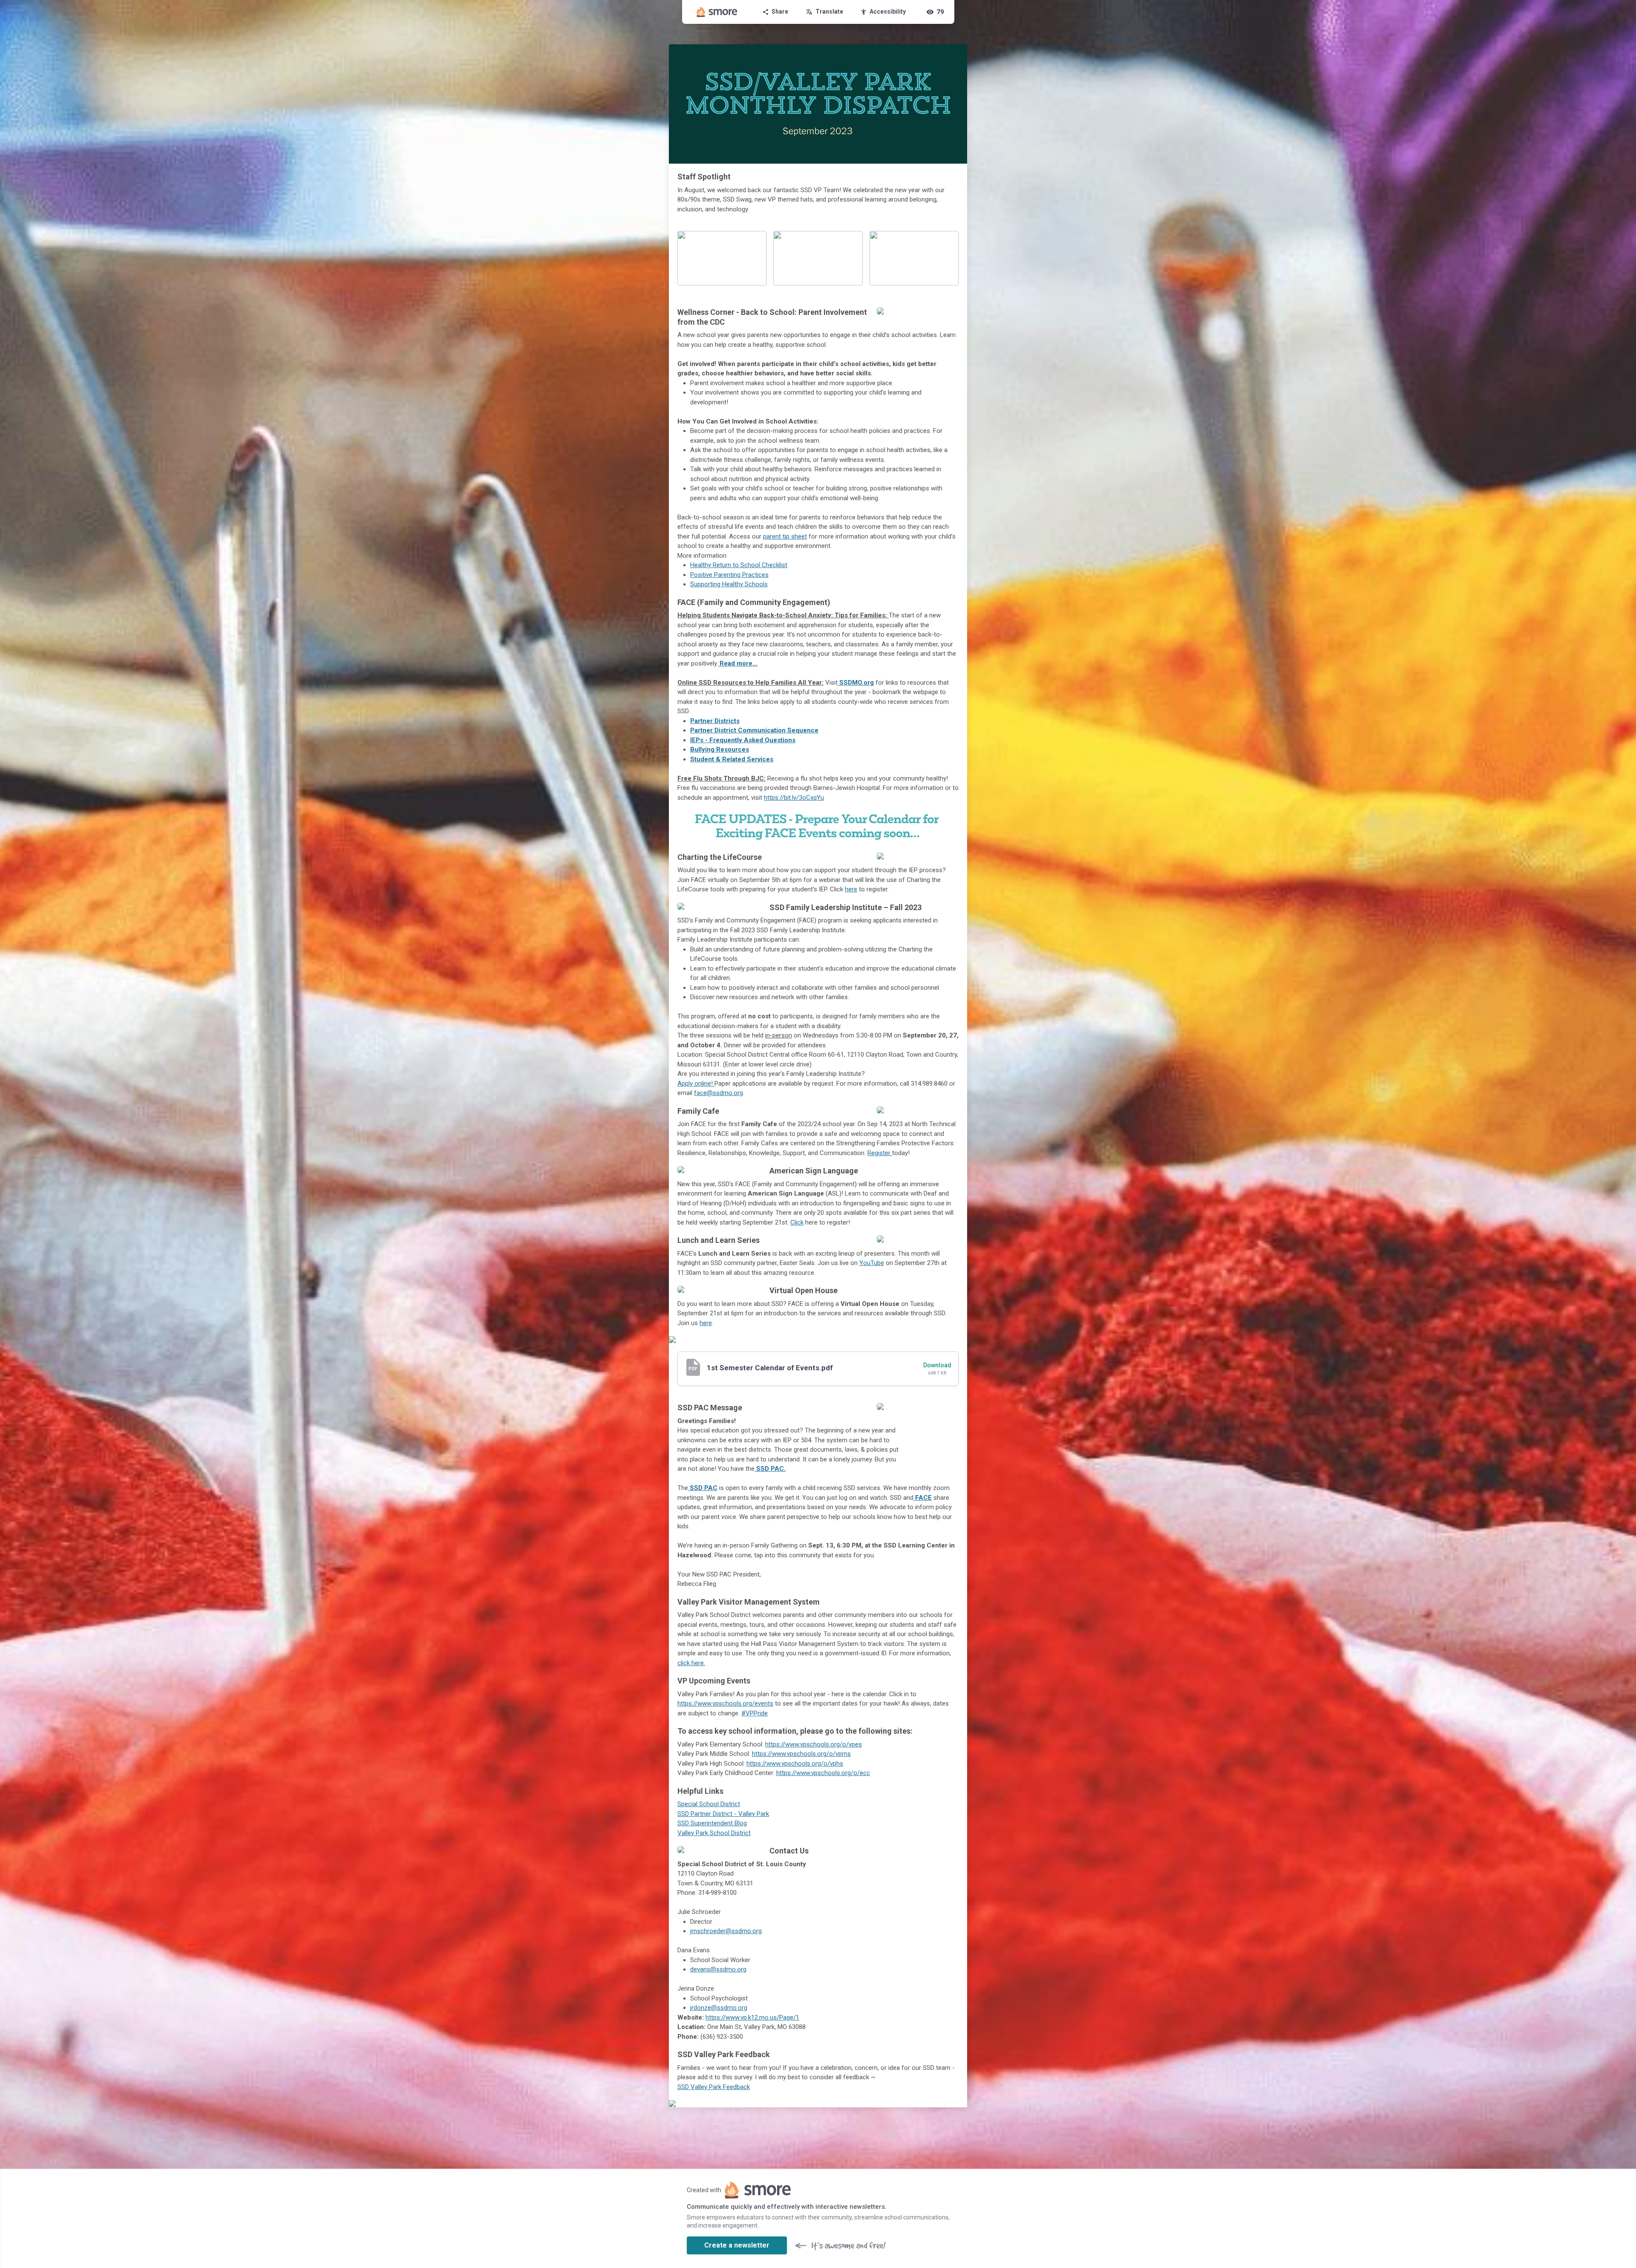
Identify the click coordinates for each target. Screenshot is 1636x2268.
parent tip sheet (785, 536)
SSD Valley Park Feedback (714, 2087)
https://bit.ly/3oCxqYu (794, 798)
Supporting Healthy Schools (729, 584)
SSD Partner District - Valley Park (723, 1814)
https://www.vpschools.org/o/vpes (814, 1744)
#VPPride (755, 1713)
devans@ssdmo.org (718, 1969)
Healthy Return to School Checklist (739, 565)
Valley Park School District (714, 1833)
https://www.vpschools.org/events (725, 1703)
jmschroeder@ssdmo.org (726, 1931)
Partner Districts (715, 721)
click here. (691, 1663)
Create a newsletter (737, 2245)
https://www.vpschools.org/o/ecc (823, 1773)
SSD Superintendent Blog (712, 1823)
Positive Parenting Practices (729, 575)
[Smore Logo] (717, 12)
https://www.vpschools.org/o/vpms (801, 1754)
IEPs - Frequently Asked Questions (743, 740)
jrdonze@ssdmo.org (719, 2008)
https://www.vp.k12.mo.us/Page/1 (752, 2017)
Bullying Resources (720, 749)
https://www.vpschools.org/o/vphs (795, 1764)
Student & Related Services (732, 759)
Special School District (709, 1804)
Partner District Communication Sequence (754, 730)
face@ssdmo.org (719, 1093)
